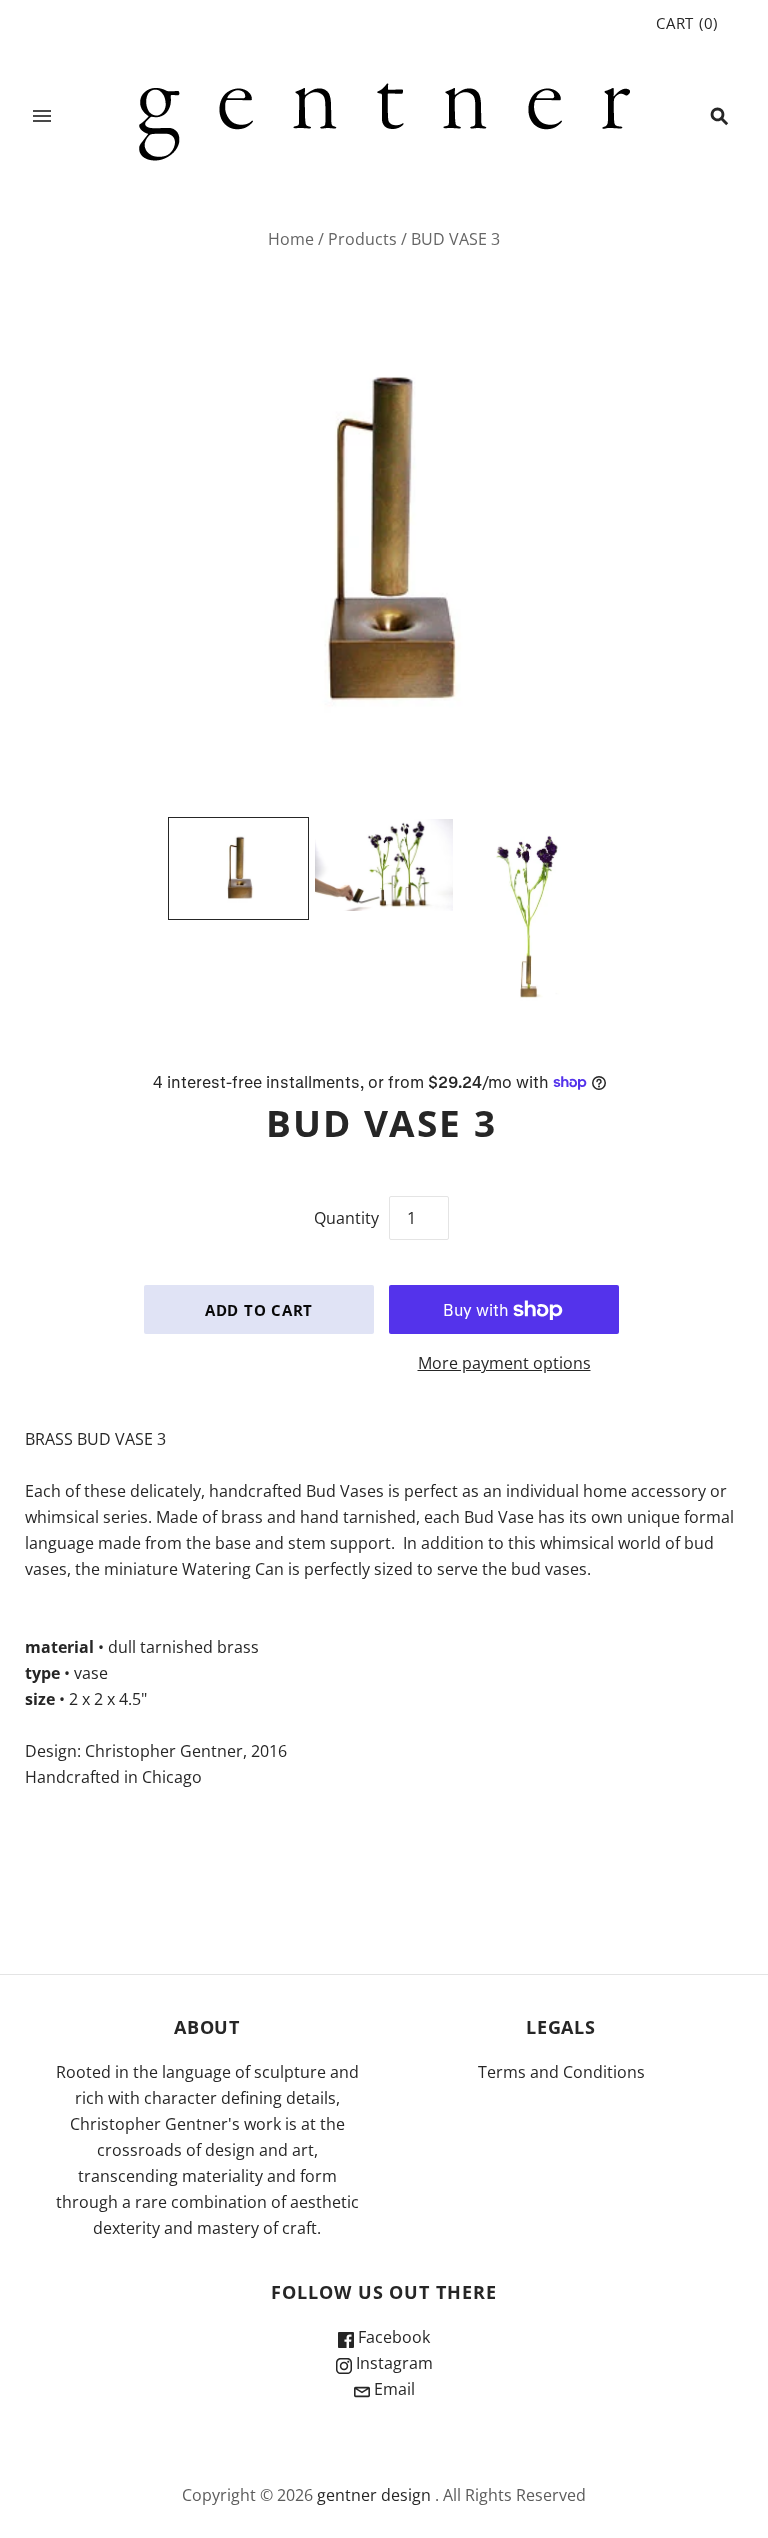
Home (291, 239)
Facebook (392, 2337)
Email (392, 2389)
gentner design (374, 2495)
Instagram (392, 2363)
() (687, 23)
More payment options (504, 1363)
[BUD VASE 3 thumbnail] (239, 868)
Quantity (346, 1218)
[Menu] (42, 116)
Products (362, 239)
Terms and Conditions (561, 2072)
